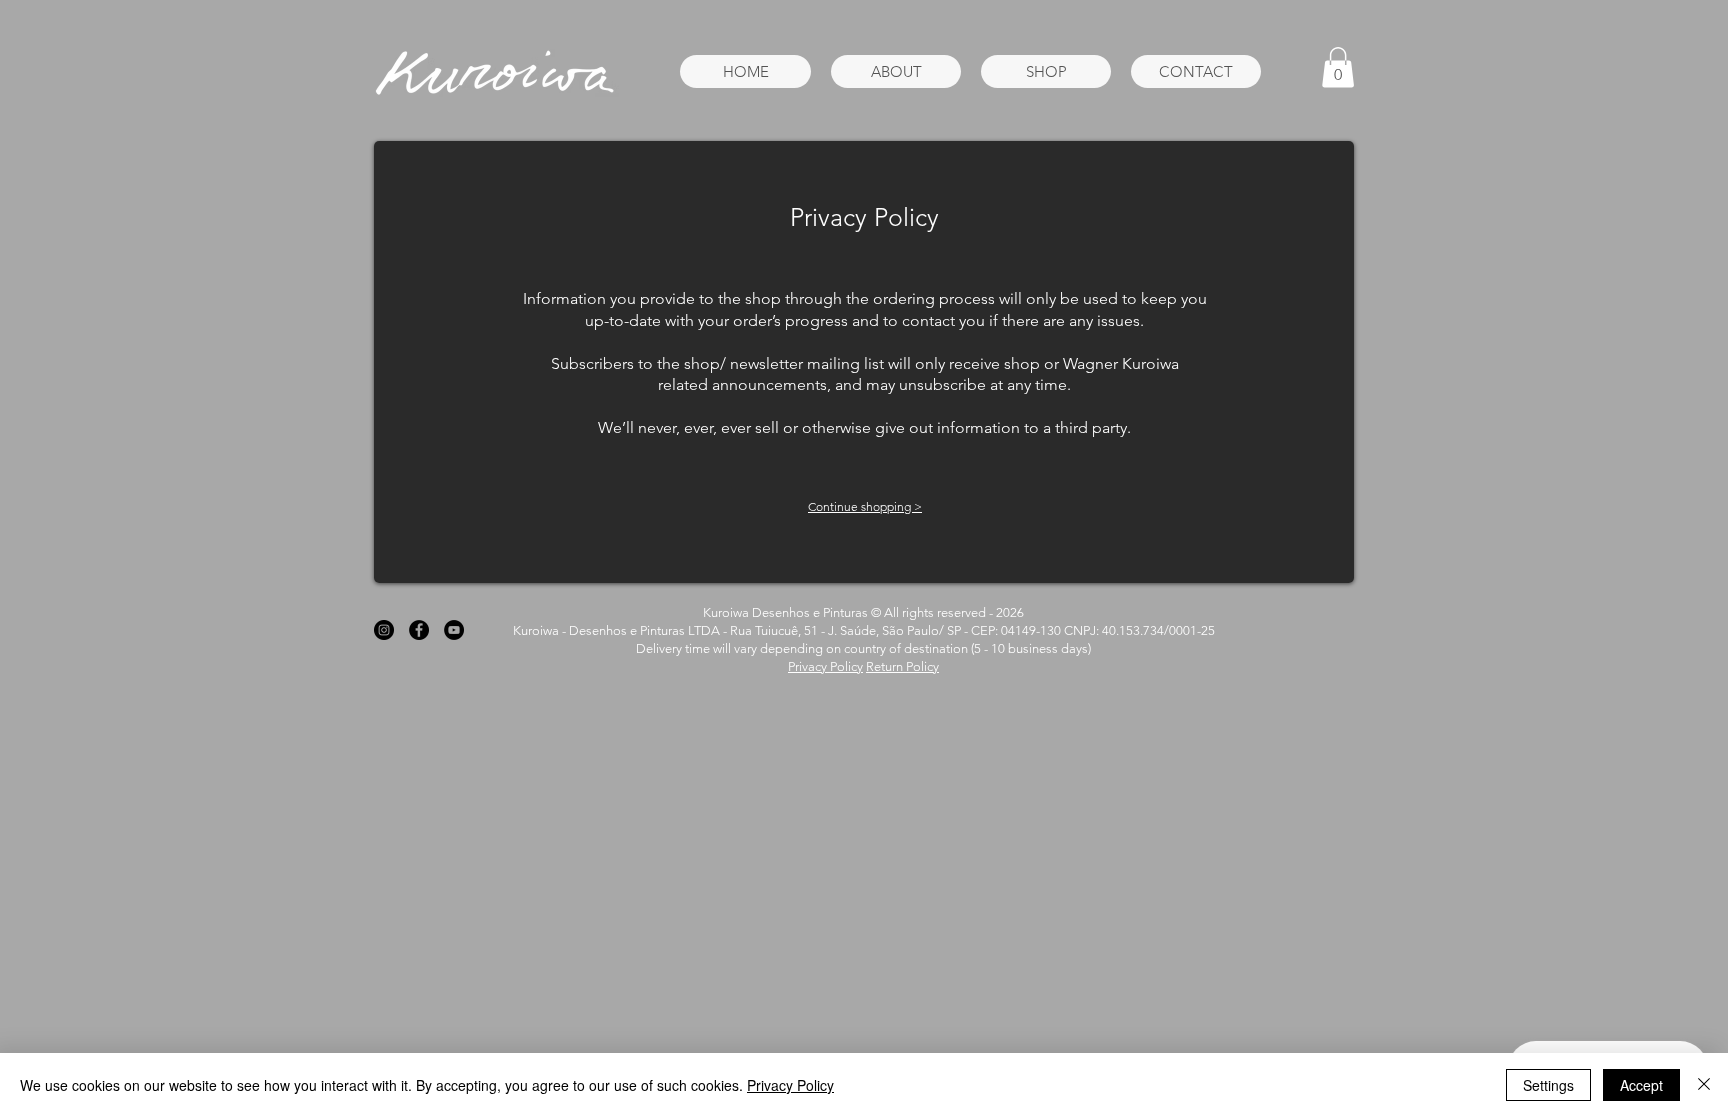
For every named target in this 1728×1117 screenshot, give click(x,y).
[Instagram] (384, 630)
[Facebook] (419, 630)
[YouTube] (454, 630)
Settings (1548, 1085)
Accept (1641, 1085)
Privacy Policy (825, 666)
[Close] (1704, 1085)
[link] (1338, 67)
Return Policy (902, 666)
